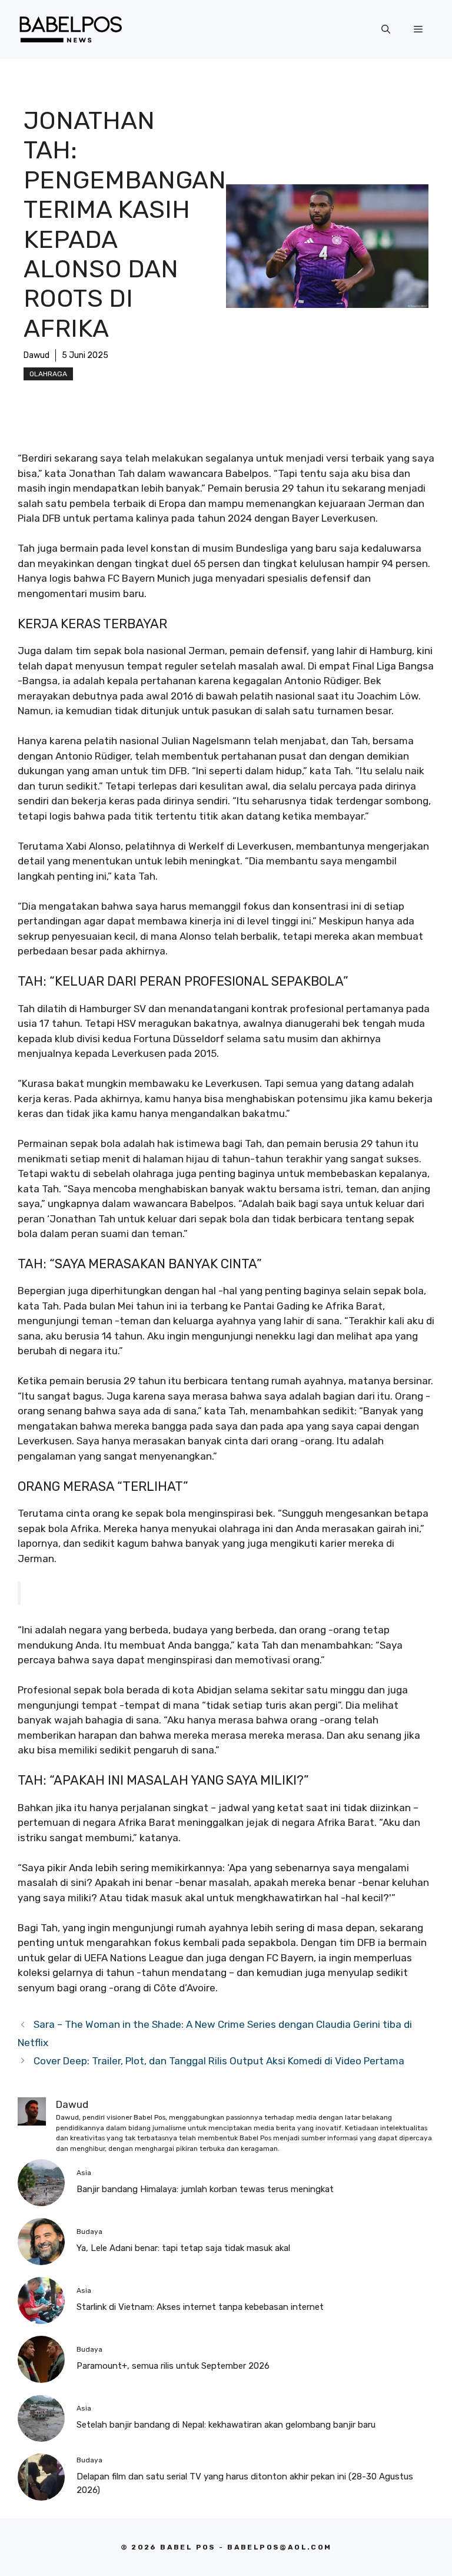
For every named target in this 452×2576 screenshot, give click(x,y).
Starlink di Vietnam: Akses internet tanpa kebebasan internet (200, 2307)
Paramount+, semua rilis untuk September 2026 (173, 2366)
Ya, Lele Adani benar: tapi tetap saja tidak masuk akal (183, 2248)
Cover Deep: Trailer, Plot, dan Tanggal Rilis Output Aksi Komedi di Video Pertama (219, 2061)
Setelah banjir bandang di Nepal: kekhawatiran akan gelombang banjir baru (226, 2425)
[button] (386, 29)
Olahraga (48, 374)
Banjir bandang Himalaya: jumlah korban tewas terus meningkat (205, 2189)
